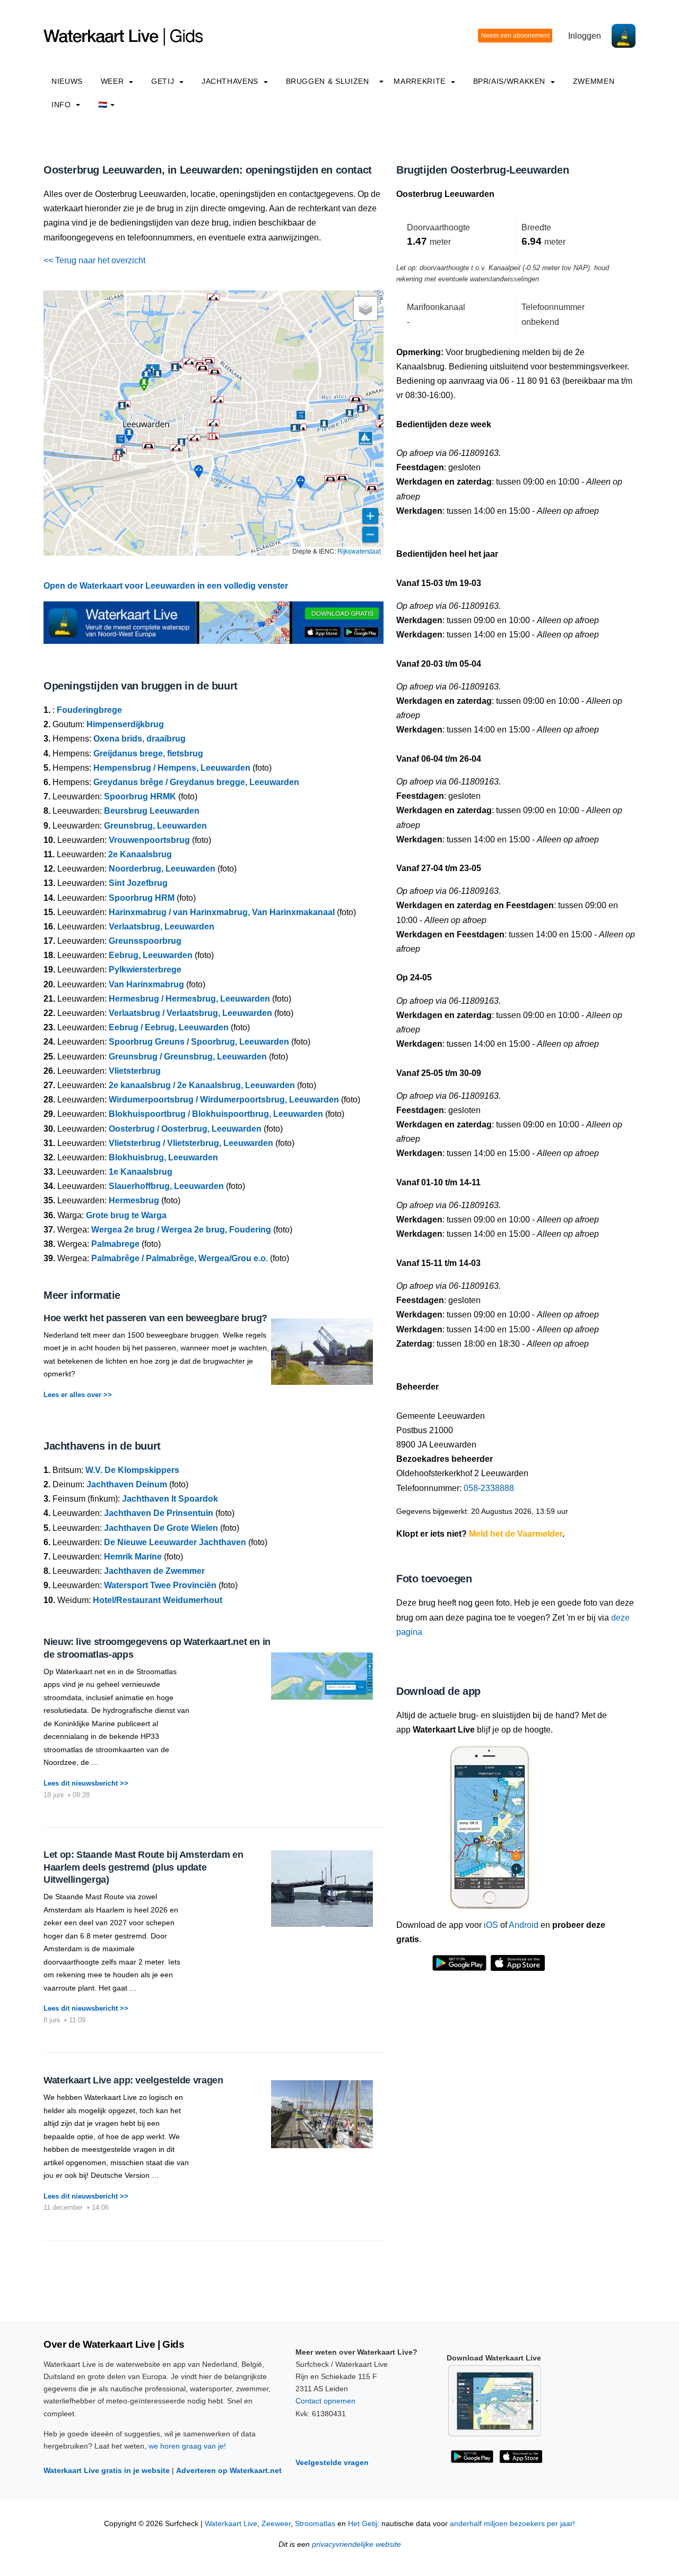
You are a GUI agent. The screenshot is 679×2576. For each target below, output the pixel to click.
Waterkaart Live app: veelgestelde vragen (133, 2080)
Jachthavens (231, 81)
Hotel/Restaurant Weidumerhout (158, 1600)
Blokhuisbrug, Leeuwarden (163, 1157)
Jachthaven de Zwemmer (154, 1571)
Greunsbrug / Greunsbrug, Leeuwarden (188, 1057)
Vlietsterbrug (135, 1071)
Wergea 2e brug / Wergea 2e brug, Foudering (181, 1230)
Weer (114, 81)
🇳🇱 (103, 105)
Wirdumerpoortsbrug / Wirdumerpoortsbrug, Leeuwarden (224, 1100)
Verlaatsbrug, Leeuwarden (162, 927)
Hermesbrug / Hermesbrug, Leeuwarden (189, 999)
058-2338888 (489, 1488)
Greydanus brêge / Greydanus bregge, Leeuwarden (196, 782)
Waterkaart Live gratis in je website (107, 2470)
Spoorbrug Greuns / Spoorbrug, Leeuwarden (199, 1042)
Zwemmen (594, 81)
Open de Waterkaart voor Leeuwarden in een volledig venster (166, 586)
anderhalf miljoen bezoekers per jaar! (512, 2524)
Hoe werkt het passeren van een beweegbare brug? (155, 1318)
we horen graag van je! (187, 2446)
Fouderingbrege (89, 710)
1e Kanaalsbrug (141, 1172)
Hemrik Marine (133, 1557)
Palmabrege (115, 1244)
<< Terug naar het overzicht (94, 260)
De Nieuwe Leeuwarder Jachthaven (175, 1542)
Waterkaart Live (231, 2524)
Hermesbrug (134, 1200)
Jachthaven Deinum (127, 1484)
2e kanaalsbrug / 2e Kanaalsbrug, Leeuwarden (202, 1085)
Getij (164, 81)
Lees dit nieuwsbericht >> (86, 1783)
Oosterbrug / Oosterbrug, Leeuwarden (185, 1129)
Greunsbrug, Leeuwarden (155, 826)
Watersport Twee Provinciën (160, 1585)
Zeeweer (276, 2524)
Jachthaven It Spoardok (170, 1499)
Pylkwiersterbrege (145, 970)
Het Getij (363, 2524)
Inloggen (585, 36)
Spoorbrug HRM (142, 898)
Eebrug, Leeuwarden (151, 955)
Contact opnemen (325, 2401)
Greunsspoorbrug (145, 941)
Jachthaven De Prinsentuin (159, 1513)
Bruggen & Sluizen (328, 81)
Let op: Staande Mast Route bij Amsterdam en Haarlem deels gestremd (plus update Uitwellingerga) (143, 1867)
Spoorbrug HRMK (140, 796)
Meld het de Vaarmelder (516, 1534)
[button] (383, 425)
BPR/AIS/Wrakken (511, 81)
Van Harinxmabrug (146, 984)
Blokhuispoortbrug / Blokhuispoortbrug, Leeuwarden (216, 1114)
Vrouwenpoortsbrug (149, 840)
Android (524, 1925)
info (62, 105)
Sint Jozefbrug (138, 883)
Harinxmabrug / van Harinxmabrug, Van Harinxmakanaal (222, 912)
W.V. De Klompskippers (132, 1470)
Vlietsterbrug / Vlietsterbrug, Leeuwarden (191, 1143)
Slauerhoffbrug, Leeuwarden (166, 1186)
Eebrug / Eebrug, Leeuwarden (169, 1027)
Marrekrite (421, 81)
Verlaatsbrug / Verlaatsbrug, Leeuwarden (190, 1013)
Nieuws (67, 81)
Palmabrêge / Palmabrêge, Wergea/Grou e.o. (180, 1258)
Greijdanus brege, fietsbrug (148, 753)
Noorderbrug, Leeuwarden (162, 869)
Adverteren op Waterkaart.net (229, 2470)
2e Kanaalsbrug (140, 854)
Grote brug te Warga (126, 1215)
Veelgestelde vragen (332, 2462)
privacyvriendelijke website (356, 2544)
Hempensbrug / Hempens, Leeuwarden (172, 768)
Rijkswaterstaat (359, 551)
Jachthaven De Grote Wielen (161, 1528)
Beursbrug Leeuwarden (152, 811)
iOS (491, 1925)
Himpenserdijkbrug (125, 724)
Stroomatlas (315, 2524)
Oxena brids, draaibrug (140, 739)
